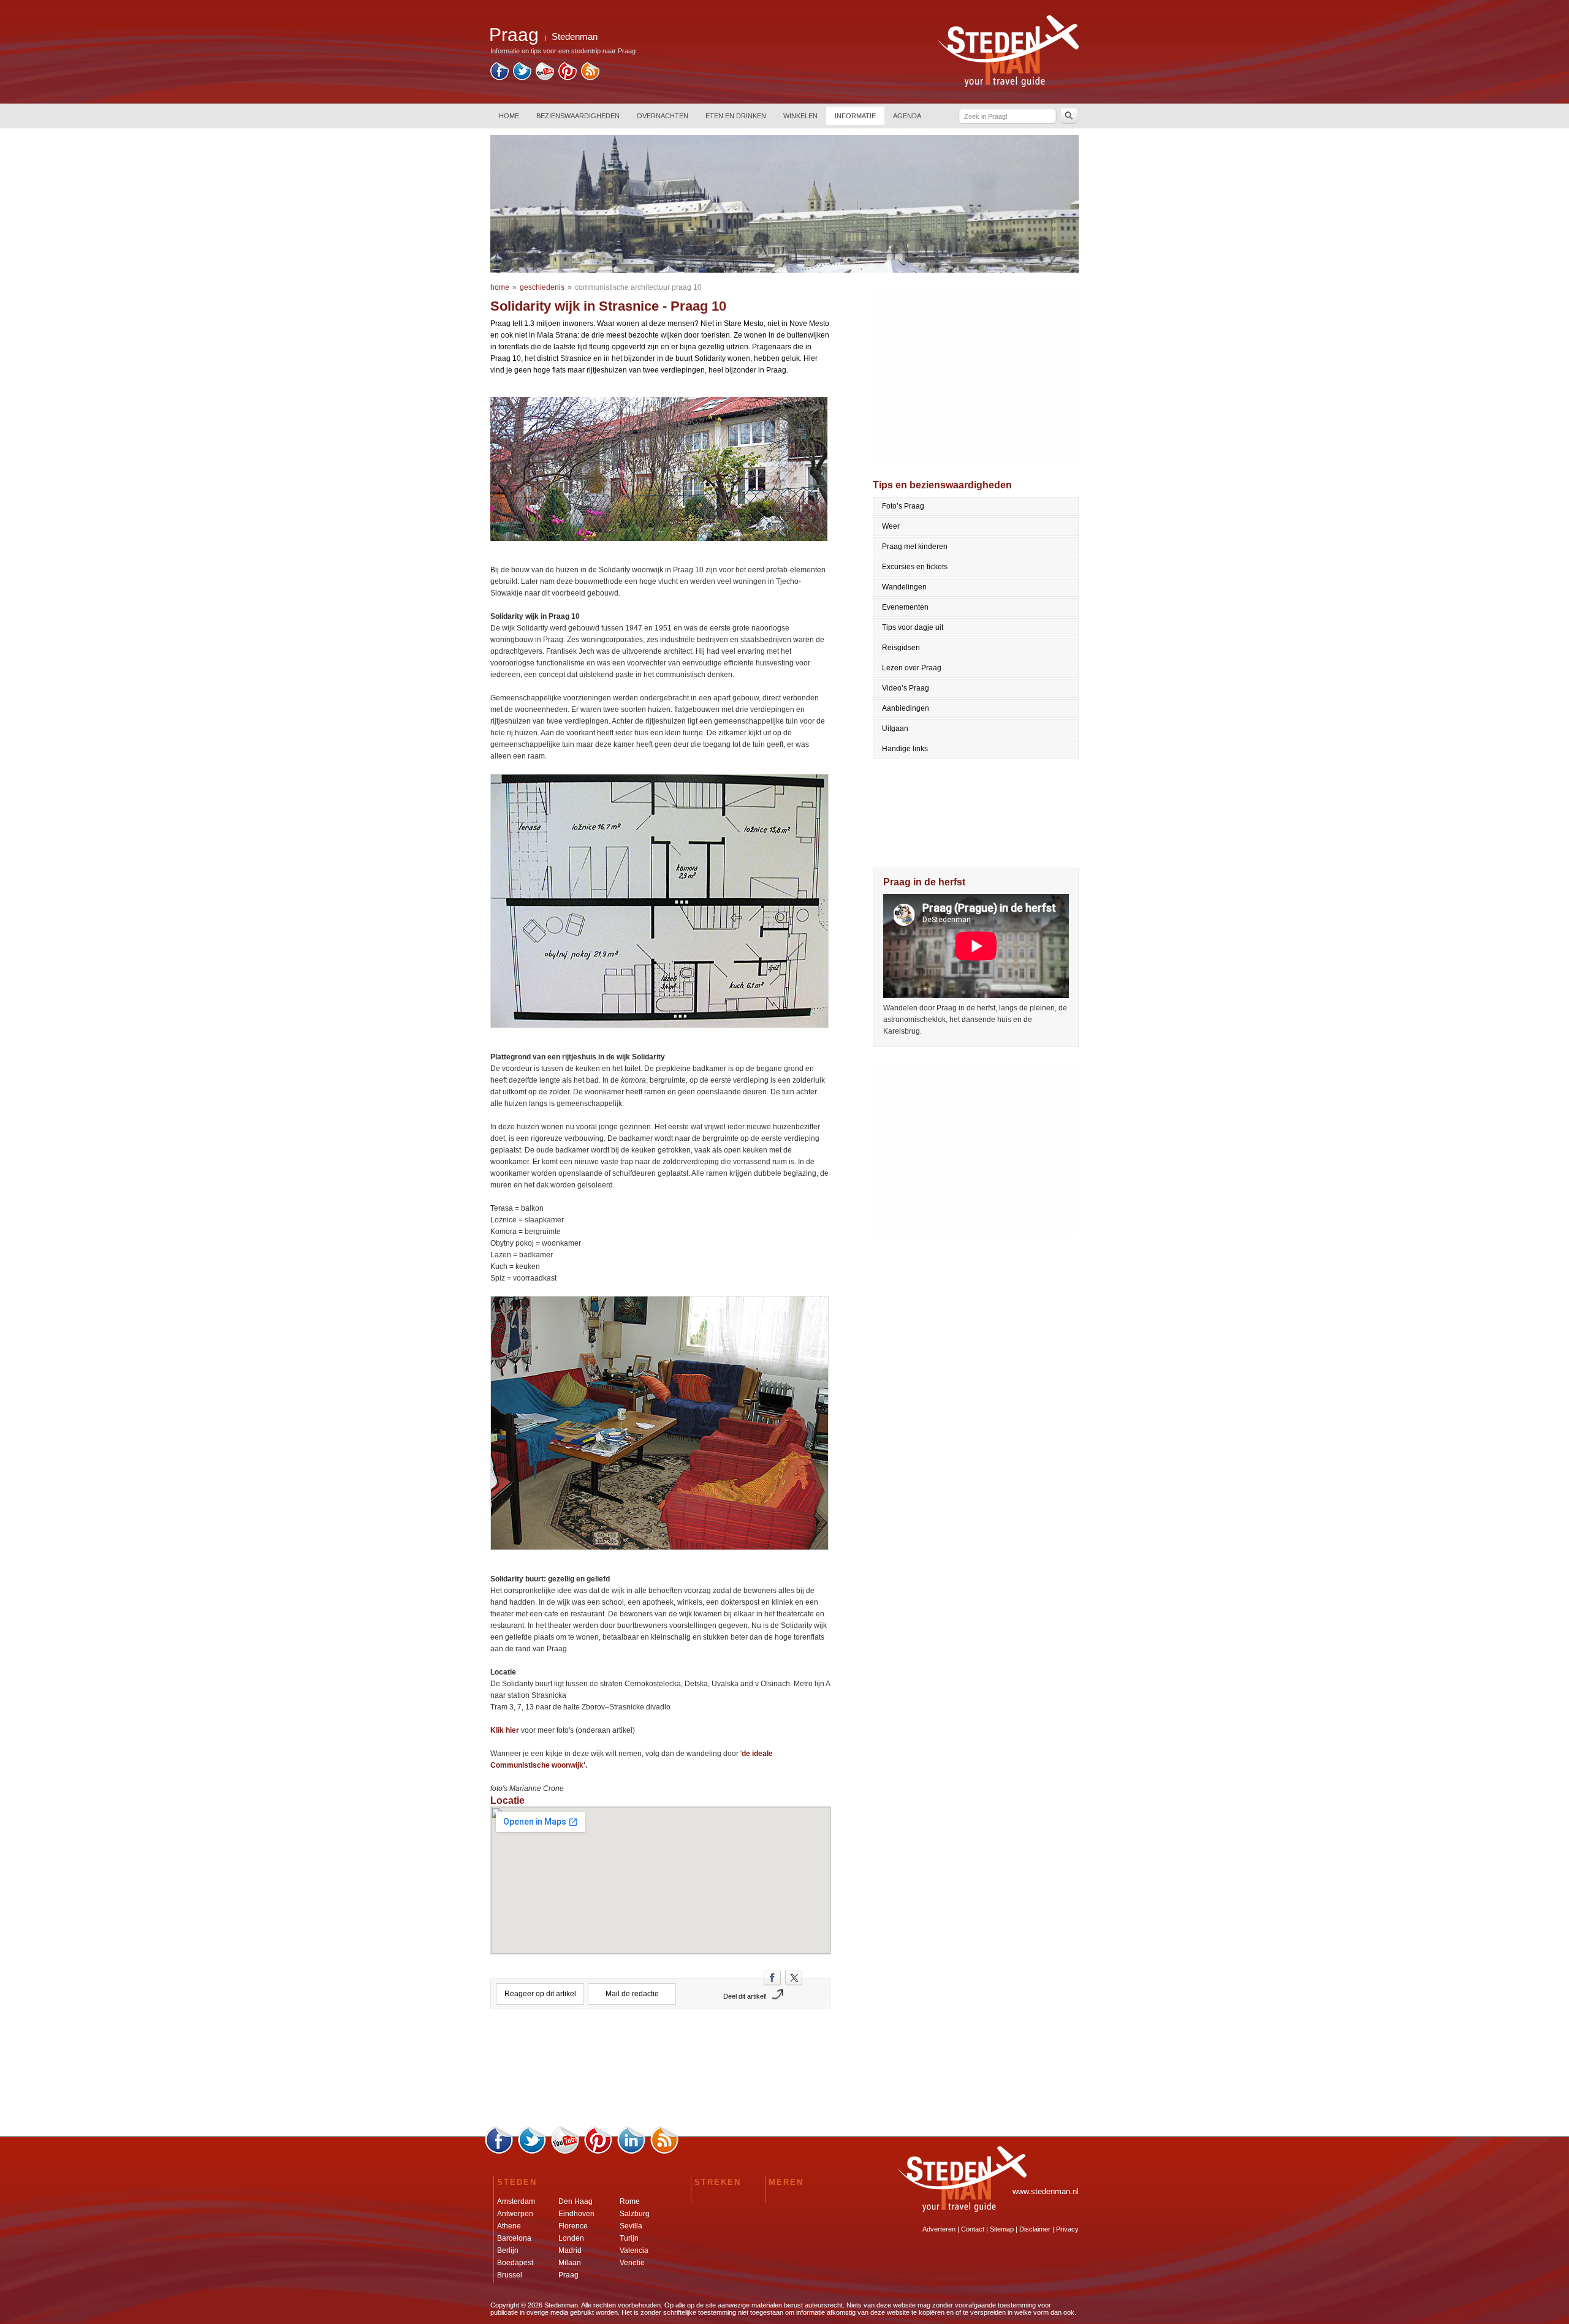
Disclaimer (1035, 2229)
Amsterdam (516, 2201)
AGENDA (907, 116)
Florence (573, 2226)
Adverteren (939, 2229)
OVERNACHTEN (663, 116)
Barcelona (514, 2238)
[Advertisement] (661, 2072)
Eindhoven (576, 2214)
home (500, 287)
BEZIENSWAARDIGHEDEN (578, 116)
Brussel (510, 2275)
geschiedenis (542, 287)
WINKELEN (800, 116)
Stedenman (575, 36)
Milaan (570, 2263)
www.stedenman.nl (1046, 2191)
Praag (568, 2275)
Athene (509, 2226)
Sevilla (631, 2226)
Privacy (1067, 2229)
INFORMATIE (855, 116)
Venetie (632, 2263)
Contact (973, 2229)
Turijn (629, 2238)
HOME (509, 116)
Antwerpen (515, 2214)
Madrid (570, 2250)
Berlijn (508, 2250)
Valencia (634, 2250)
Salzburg (635, 2214)
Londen (571, 2238)
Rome (630, 2201)
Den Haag (576, 2201)
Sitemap (1002, 2229)
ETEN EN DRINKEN (736, 116)
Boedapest (515, 2263)
